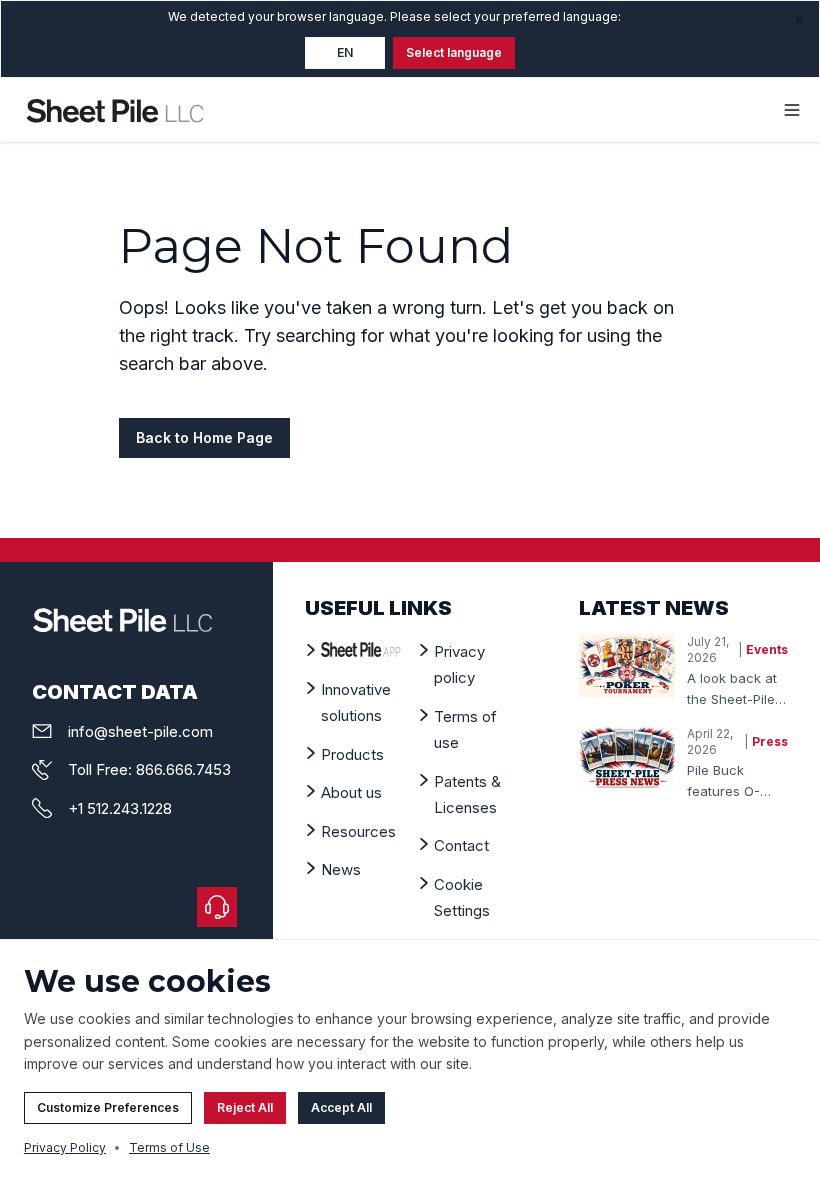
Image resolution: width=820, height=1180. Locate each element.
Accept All (341, 1107)
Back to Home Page (204, 437)
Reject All (245, 1107)
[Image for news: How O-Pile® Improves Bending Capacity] (627, 758)
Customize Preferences (108, 1107)
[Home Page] (115, 110)
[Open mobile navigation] (792, 110)
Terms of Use (169, 1147)
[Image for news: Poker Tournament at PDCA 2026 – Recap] (627, 666)
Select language (454, 52)
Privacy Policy (65, 1147)
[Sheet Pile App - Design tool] (361, 649)
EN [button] (345, 52)
